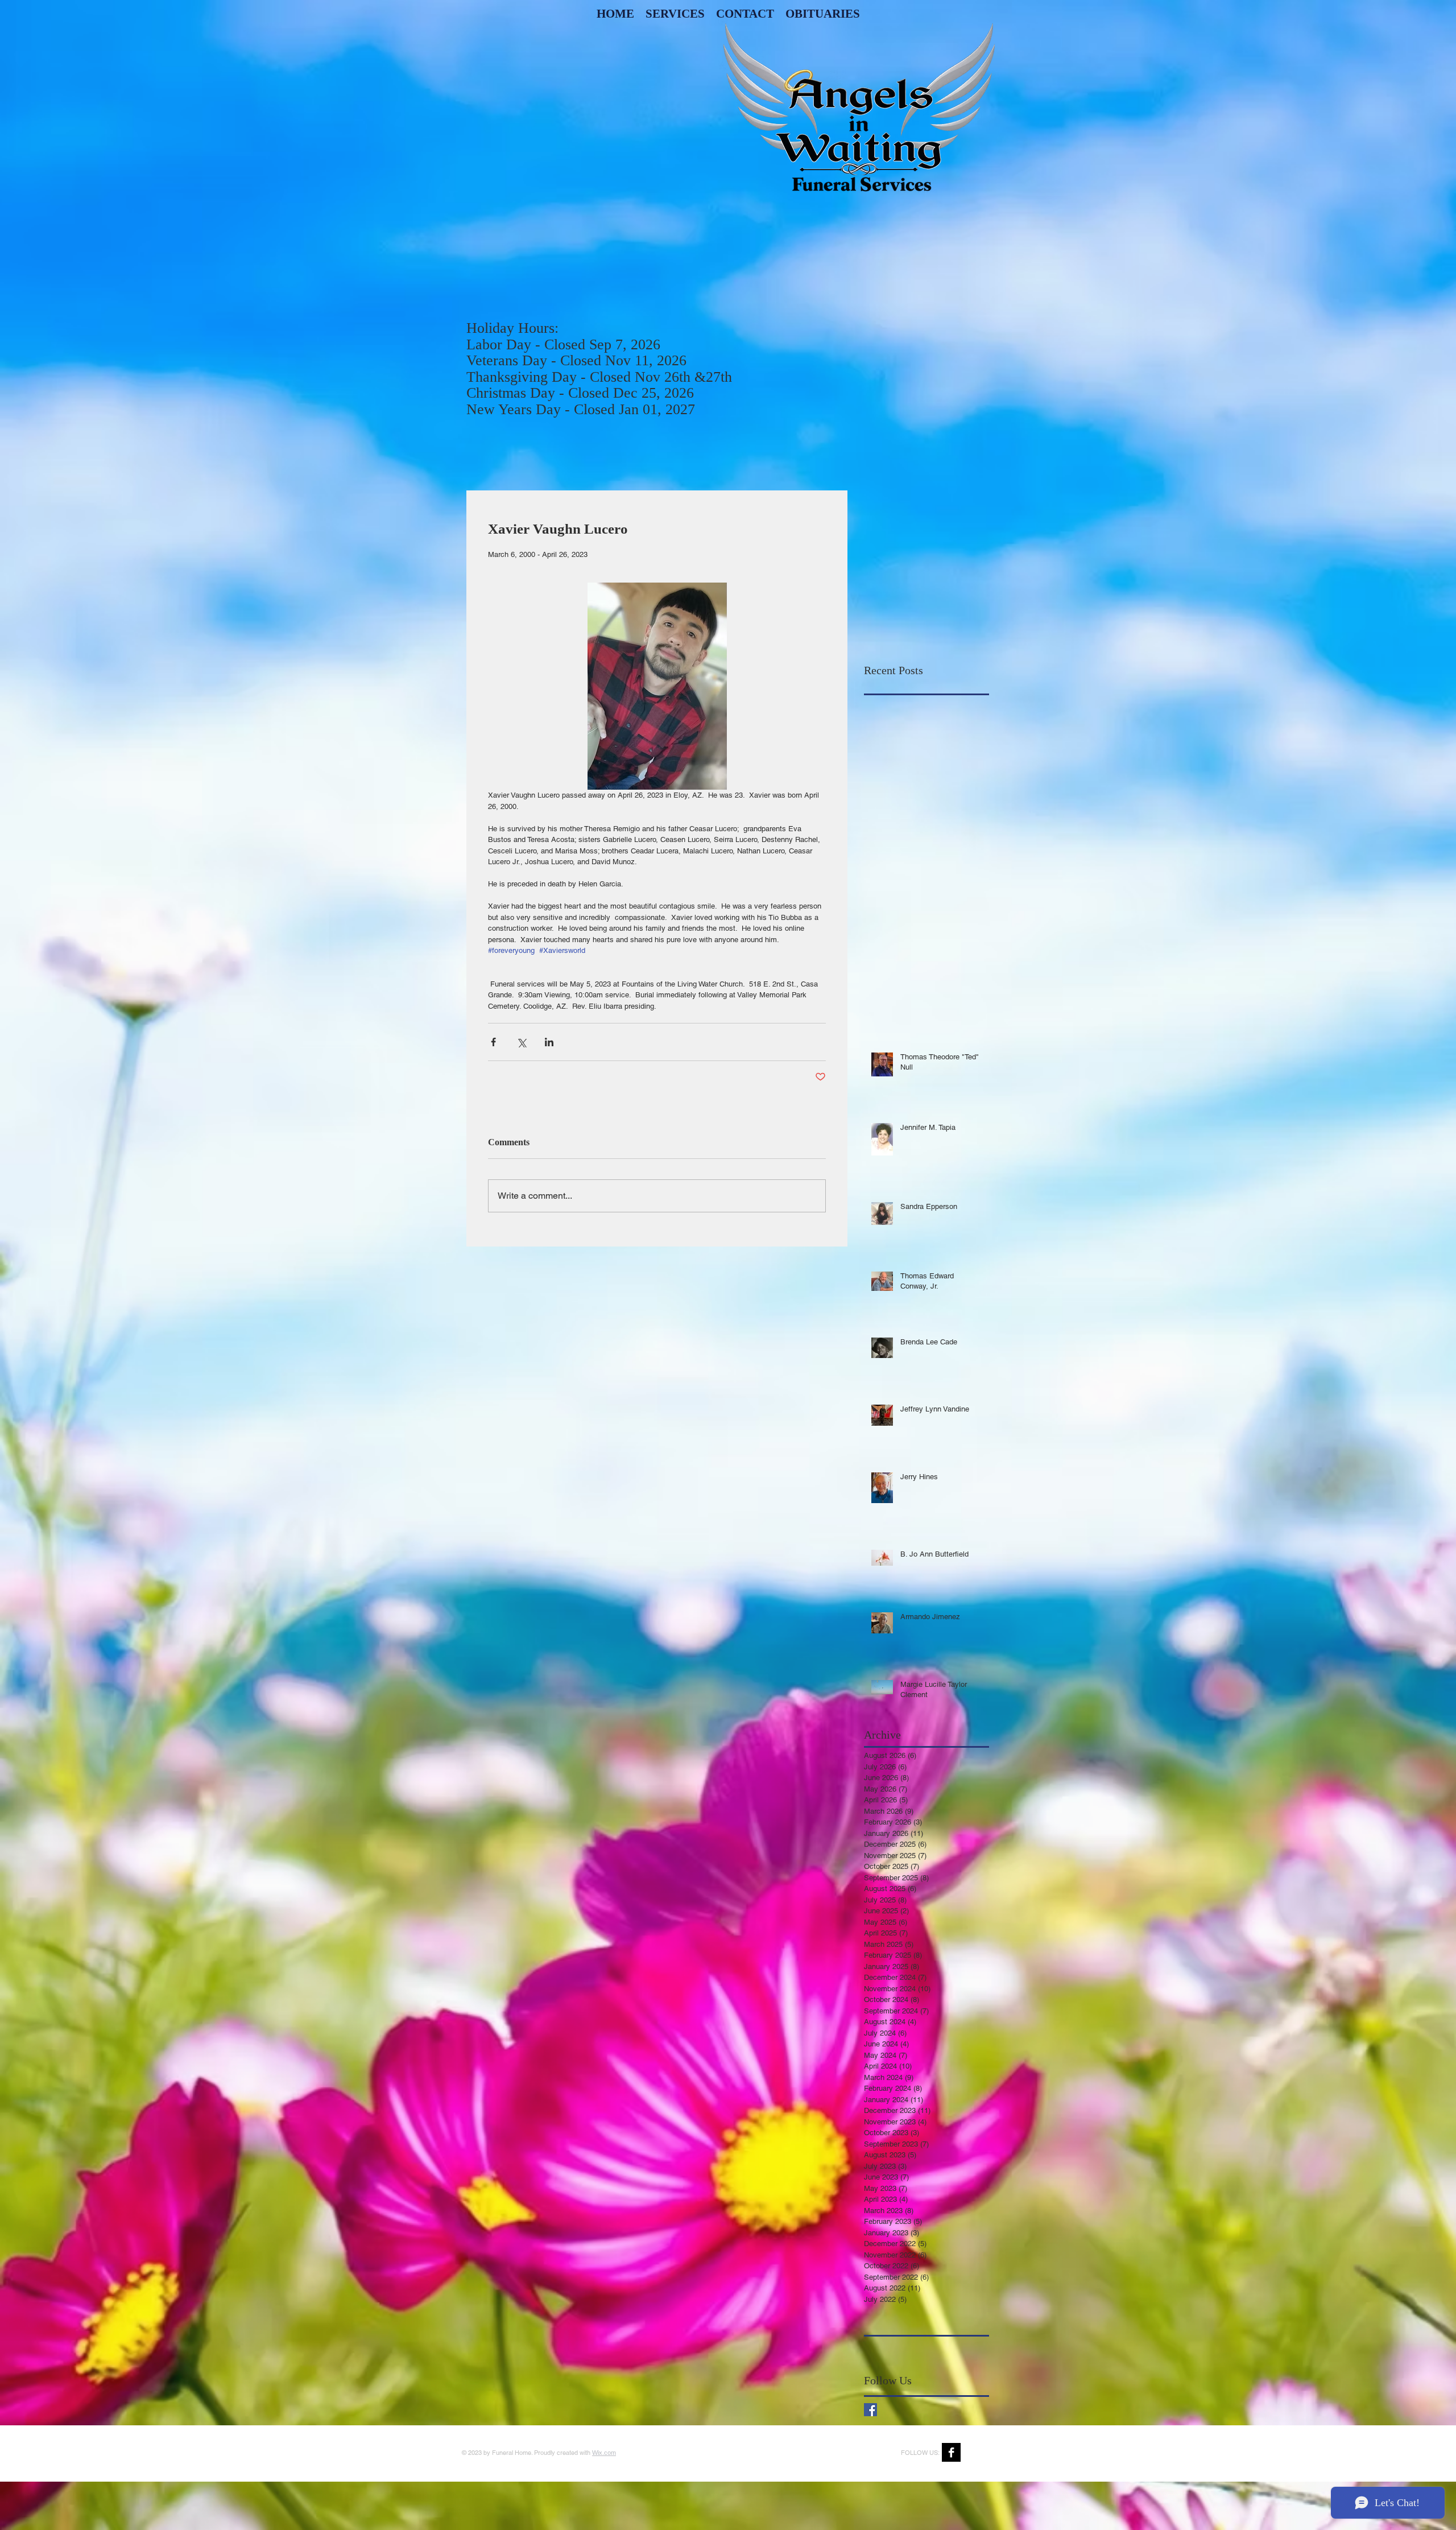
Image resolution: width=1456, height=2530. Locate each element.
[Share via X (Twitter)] (521, 1042)
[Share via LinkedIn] (549, 1042)
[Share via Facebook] (493, 1042)
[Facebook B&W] (951, 2452)
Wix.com (604, 2453)
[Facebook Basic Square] (870, 2410)
